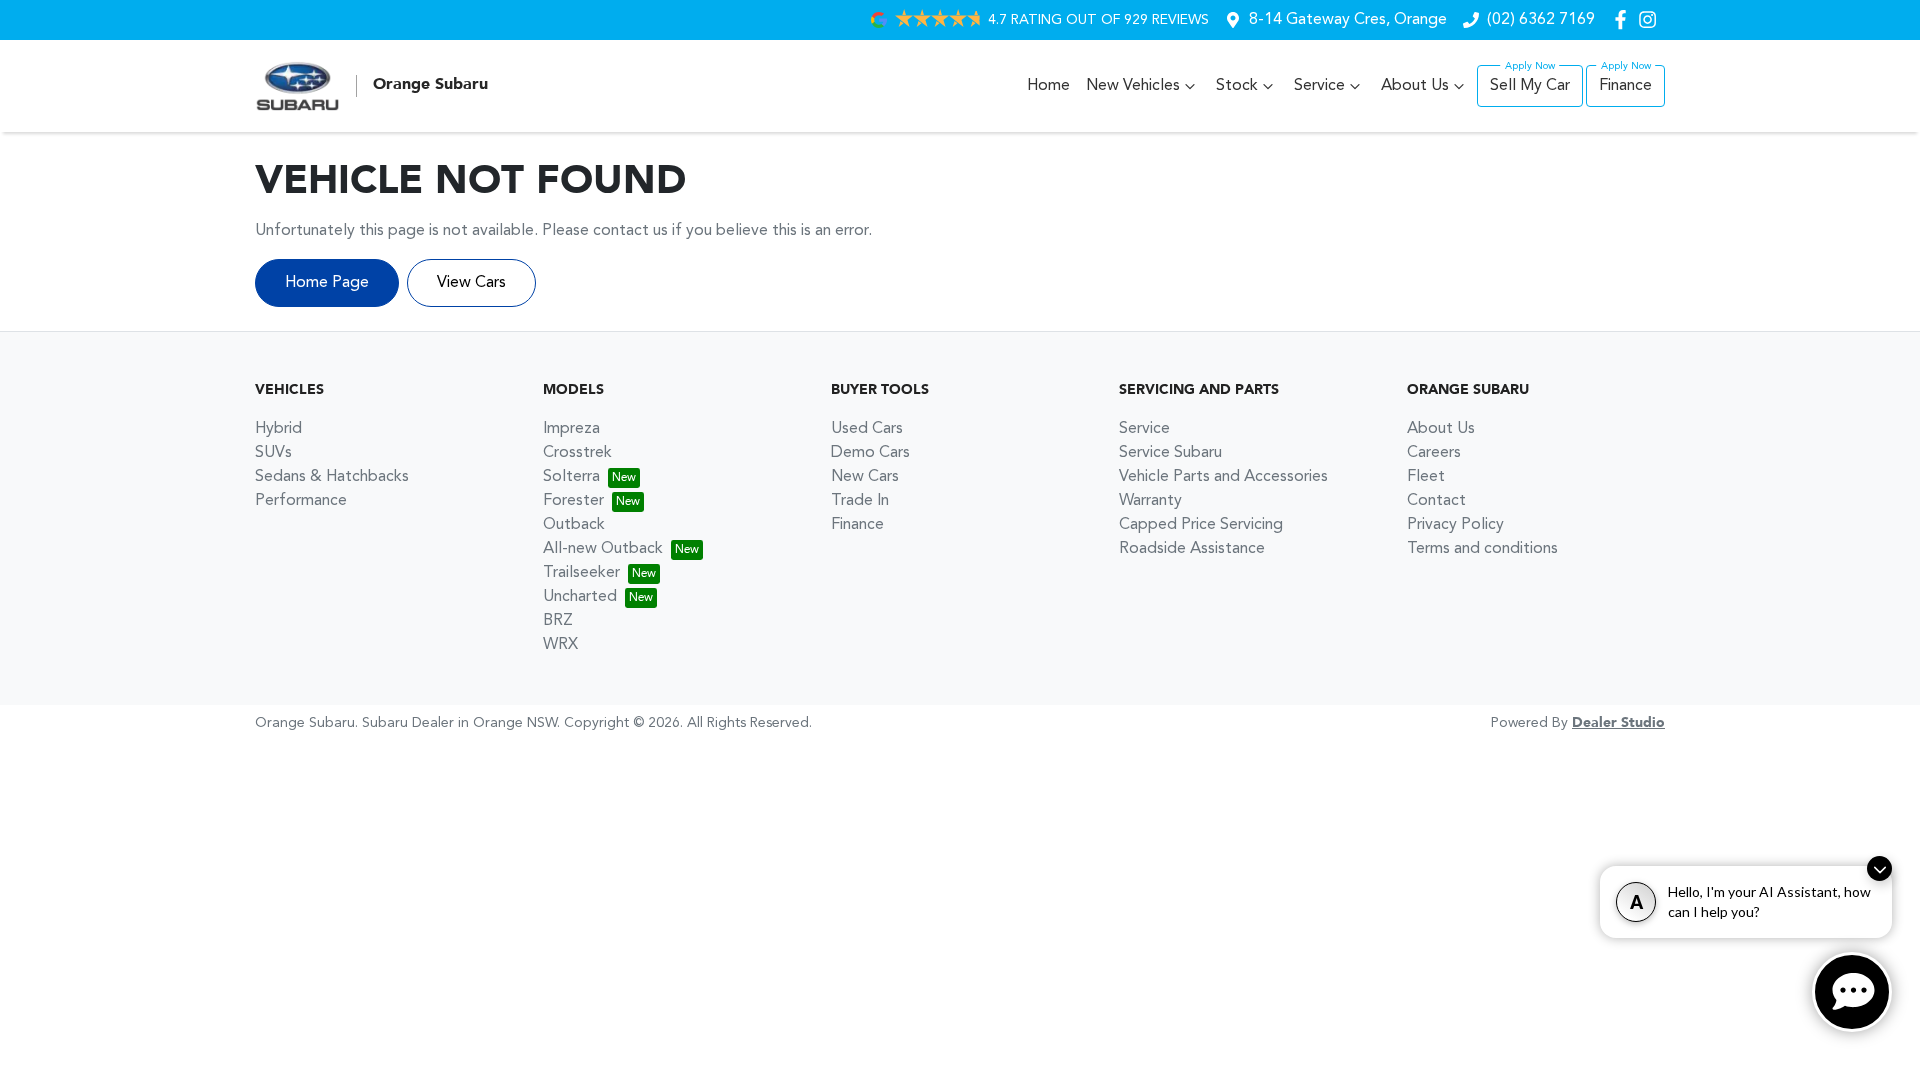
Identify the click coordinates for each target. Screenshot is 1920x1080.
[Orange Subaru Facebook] (1624, 19)
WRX (560, 645)
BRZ (558, 621)
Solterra (571, 477)
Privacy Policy (1455, 525)
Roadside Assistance (1192, 549)
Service (1319, 86)
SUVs (273, 453)
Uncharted (580, 597)
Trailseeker (581, 573)
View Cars (471, 283)
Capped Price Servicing (1201, 525)
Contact (1436, 501)
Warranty (1150, 501)
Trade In (860, 501)
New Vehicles (1133, 86)
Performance (301, 501)
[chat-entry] (1852, 992)
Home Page (327, 283)
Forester (573, 501)
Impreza (571, 429)
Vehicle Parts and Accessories (1223, 477)
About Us (1415, 86)
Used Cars (867, 429)
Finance (1625, 86)
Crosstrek (577, 453)
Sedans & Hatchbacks (332, 477)
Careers (1434, 453)
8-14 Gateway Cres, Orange (1348, 20)
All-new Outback (603, 549)
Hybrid (278, 429)
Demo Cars (870, 453)
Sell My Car (1530, 86)
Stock (1237, 86)
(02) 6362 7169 (1541, 20)
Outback (574, 525)
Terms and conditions (1482, 549)
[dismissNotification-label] (1879, 868)
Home (1048, 86)
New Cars (865, 477)
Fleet (1426, 477)
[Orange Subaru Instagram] (1651, 19)
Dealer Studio (1618, 723)
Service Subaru (1170, 453)
